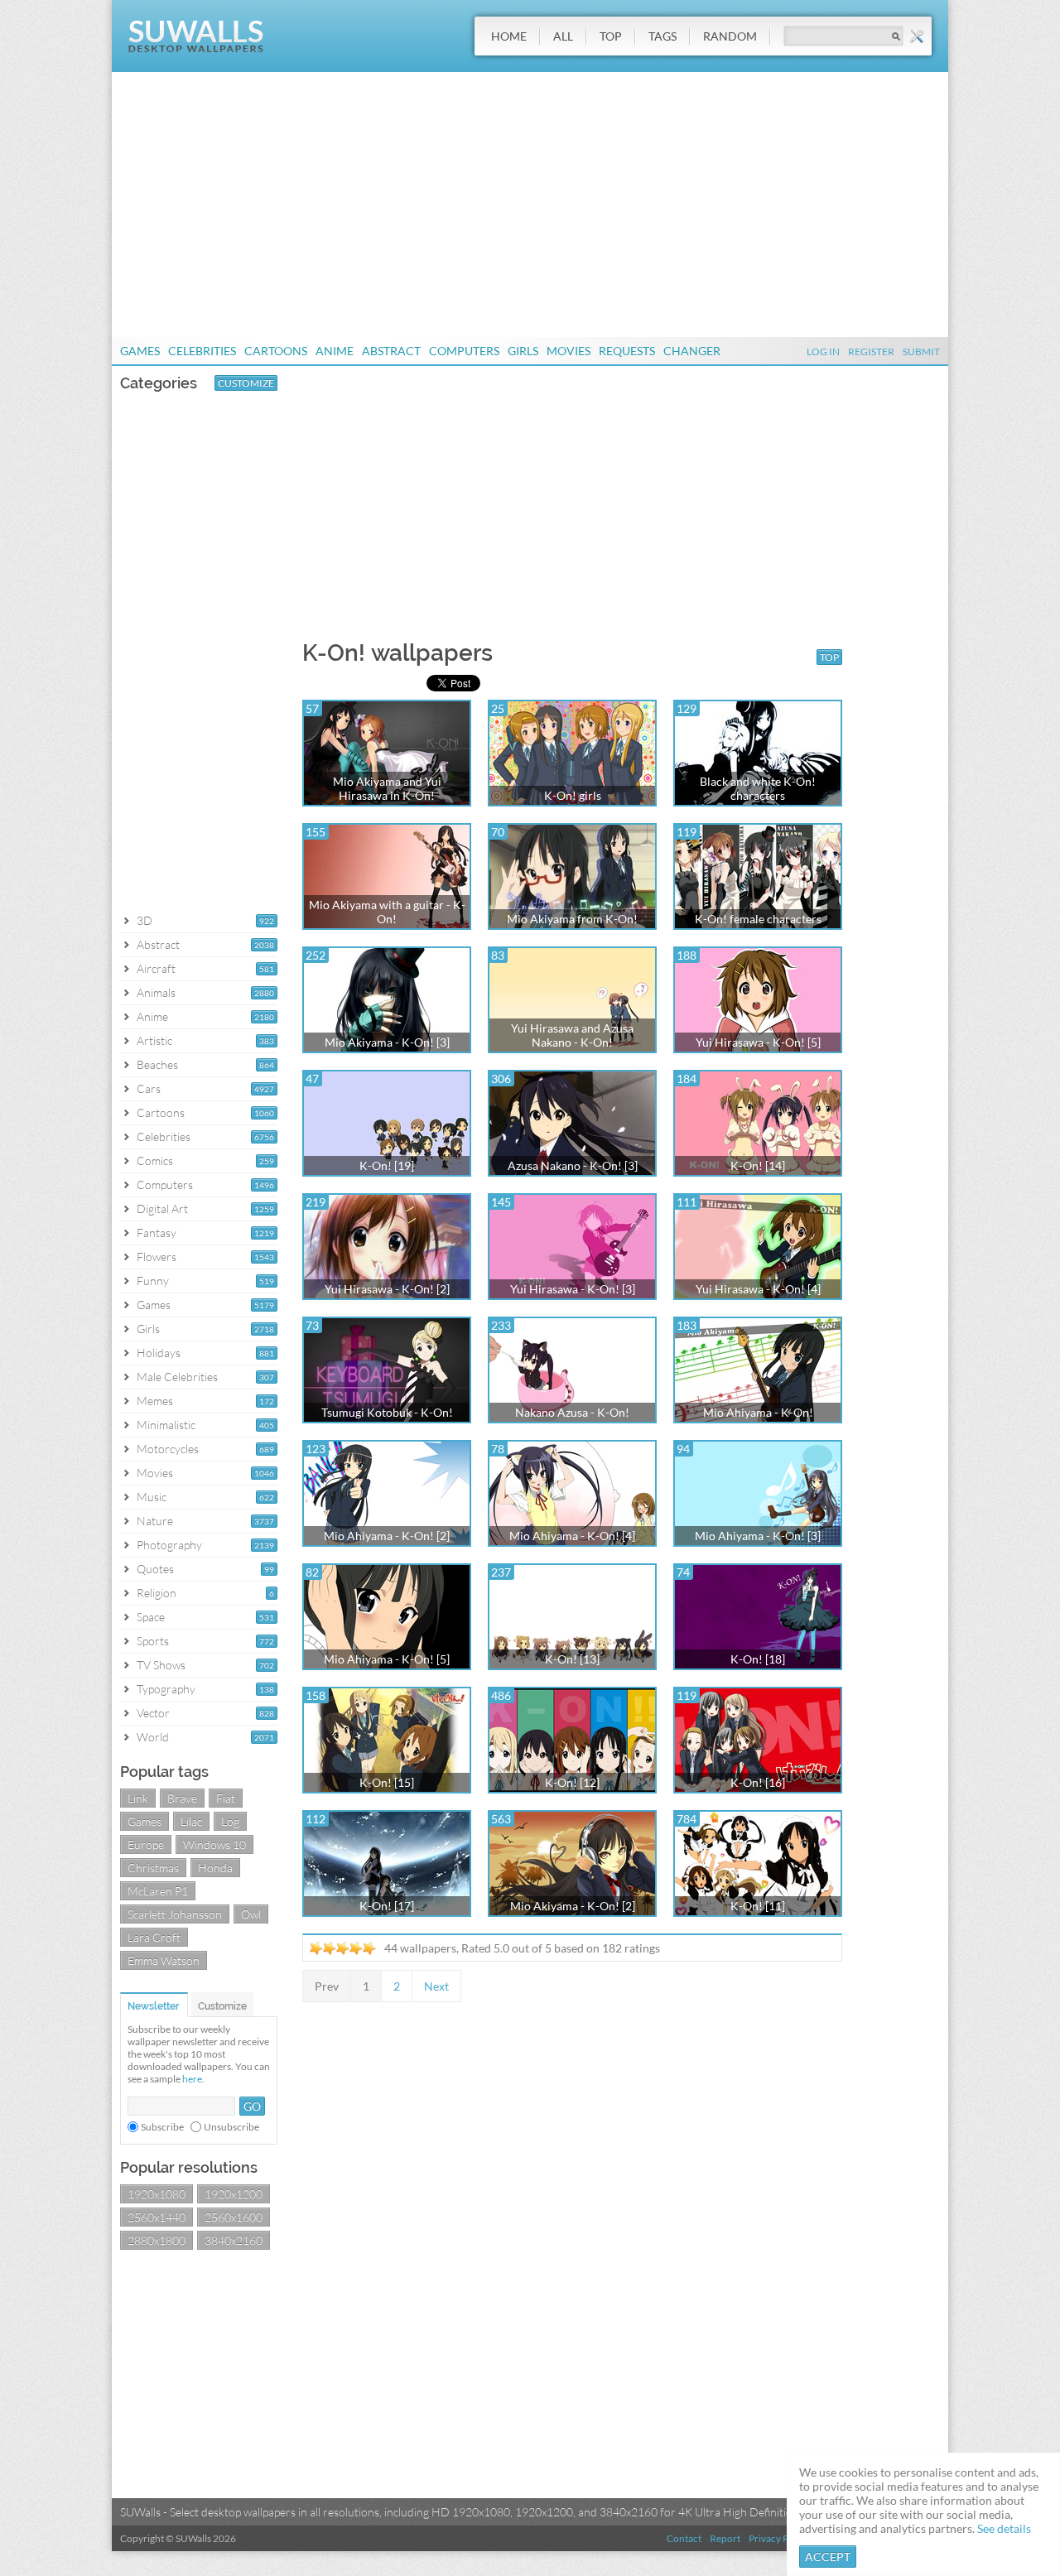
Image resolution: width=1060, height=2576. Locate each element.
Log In (823, 351)
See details (1004, 2528)
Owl (251, 1914)
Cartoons (276, 351)
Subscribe (162, 2127)
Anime (335, 351)
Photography (169, 1545)
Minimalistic (166, 1425)
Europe (146, 1844)
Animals (156, 992)
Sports (153, 1641)
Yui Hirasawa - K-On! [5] (758, 1042)
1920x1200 (234, 2194)
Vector (153, 1713)
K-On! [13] (572, 1659)
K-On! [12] (572, 1782)
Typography (166, 1689)
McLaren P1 (158, 1891)
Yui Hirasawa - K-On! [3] (573, 1289)
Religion (157, 1593)
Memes (155, 1401)
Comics (155, 1160)
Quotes (155, 1569)
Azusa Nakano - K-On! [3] (573, 1165)
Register (871, 351)
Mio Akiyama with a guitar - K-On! (387, 912)
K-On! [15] (387, 1782)
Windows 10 (214, 1844)
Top (611, 36)
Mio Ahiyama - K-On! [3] (758, 1536)
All (563, 36)
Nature (155, 1521)
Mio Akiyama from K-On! (572, 919)
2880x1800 (157, 2240)
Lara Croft (154, 1937)
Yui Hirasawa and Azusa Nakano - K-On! (572, 1035)
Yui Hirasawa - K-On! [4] (758, 1289)
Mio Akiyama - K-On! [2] (573, 1906)
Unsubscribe (231, 2127)
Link (138, 1798)
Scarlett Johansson (175, 1914)
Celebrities (202, 351)
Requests (627, 351)
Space (151, 1617)
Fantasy (157, 1233)
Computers (464, 351)
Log (230, 1821)
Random (730, 36)
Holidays (159, 1353)
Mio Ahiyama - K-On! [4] (572, 1536)
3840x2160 (234, 2240)
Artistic (154, 1040)
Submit (921, 351)
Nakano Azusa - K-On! (572, 1412)
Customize (246, 383)
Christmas (153, 1868)
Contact (684, 2538)
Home (509, 36)
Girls (523, 351)
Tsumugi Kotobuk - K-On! (387, 1412)
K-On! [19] (387, 1165)
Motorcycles (168, 1449)
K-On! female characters (758, 919)
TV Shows (161, 1665)
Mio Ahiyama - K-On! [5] (387, 1659)
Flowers (157, 1257)
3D (145, 920)
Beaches (157, 1064)
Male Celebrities (177, 1377)
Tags (662, 36)
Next (436, 1986)
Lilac (191, 1821)
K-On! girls (573, 795)
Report (725, 2538)
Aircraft (156, 968)
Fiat (226, 1798)
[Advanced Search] (917, 36)
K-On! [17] (387, 1906)
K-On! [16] (758, 1782)
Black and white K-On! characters (758, 788)
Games (140, 351)
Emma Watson (164, 1960)
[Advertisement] (530, 205)
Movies (569, 351)
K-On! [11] (758, 1906)
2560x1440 (157, 2217)
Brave (182, 1798)
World (153, 1737)
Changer (692, 351)
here (192, 2079)
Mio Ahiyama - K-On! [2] (387, 1536)
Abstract (391, 351)
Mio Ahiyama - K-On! (758, 1412)
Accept (828, 2557)
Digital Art (162, 1209)
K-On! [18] (758, 1659)
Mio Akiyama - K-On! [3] (387, 1042)
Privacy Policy (779, 2538)
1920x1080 (157, 2194)
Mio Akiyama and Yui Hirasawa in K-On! (387, 788)
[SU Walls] (196, 48)
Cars (149, 1088)
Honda (215, 1868)
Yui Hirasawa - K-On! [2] (387, 1289)
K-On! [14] (758, 1165)
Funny (153, 1281)
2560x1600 (234, 2217)
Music (152, 1497)
